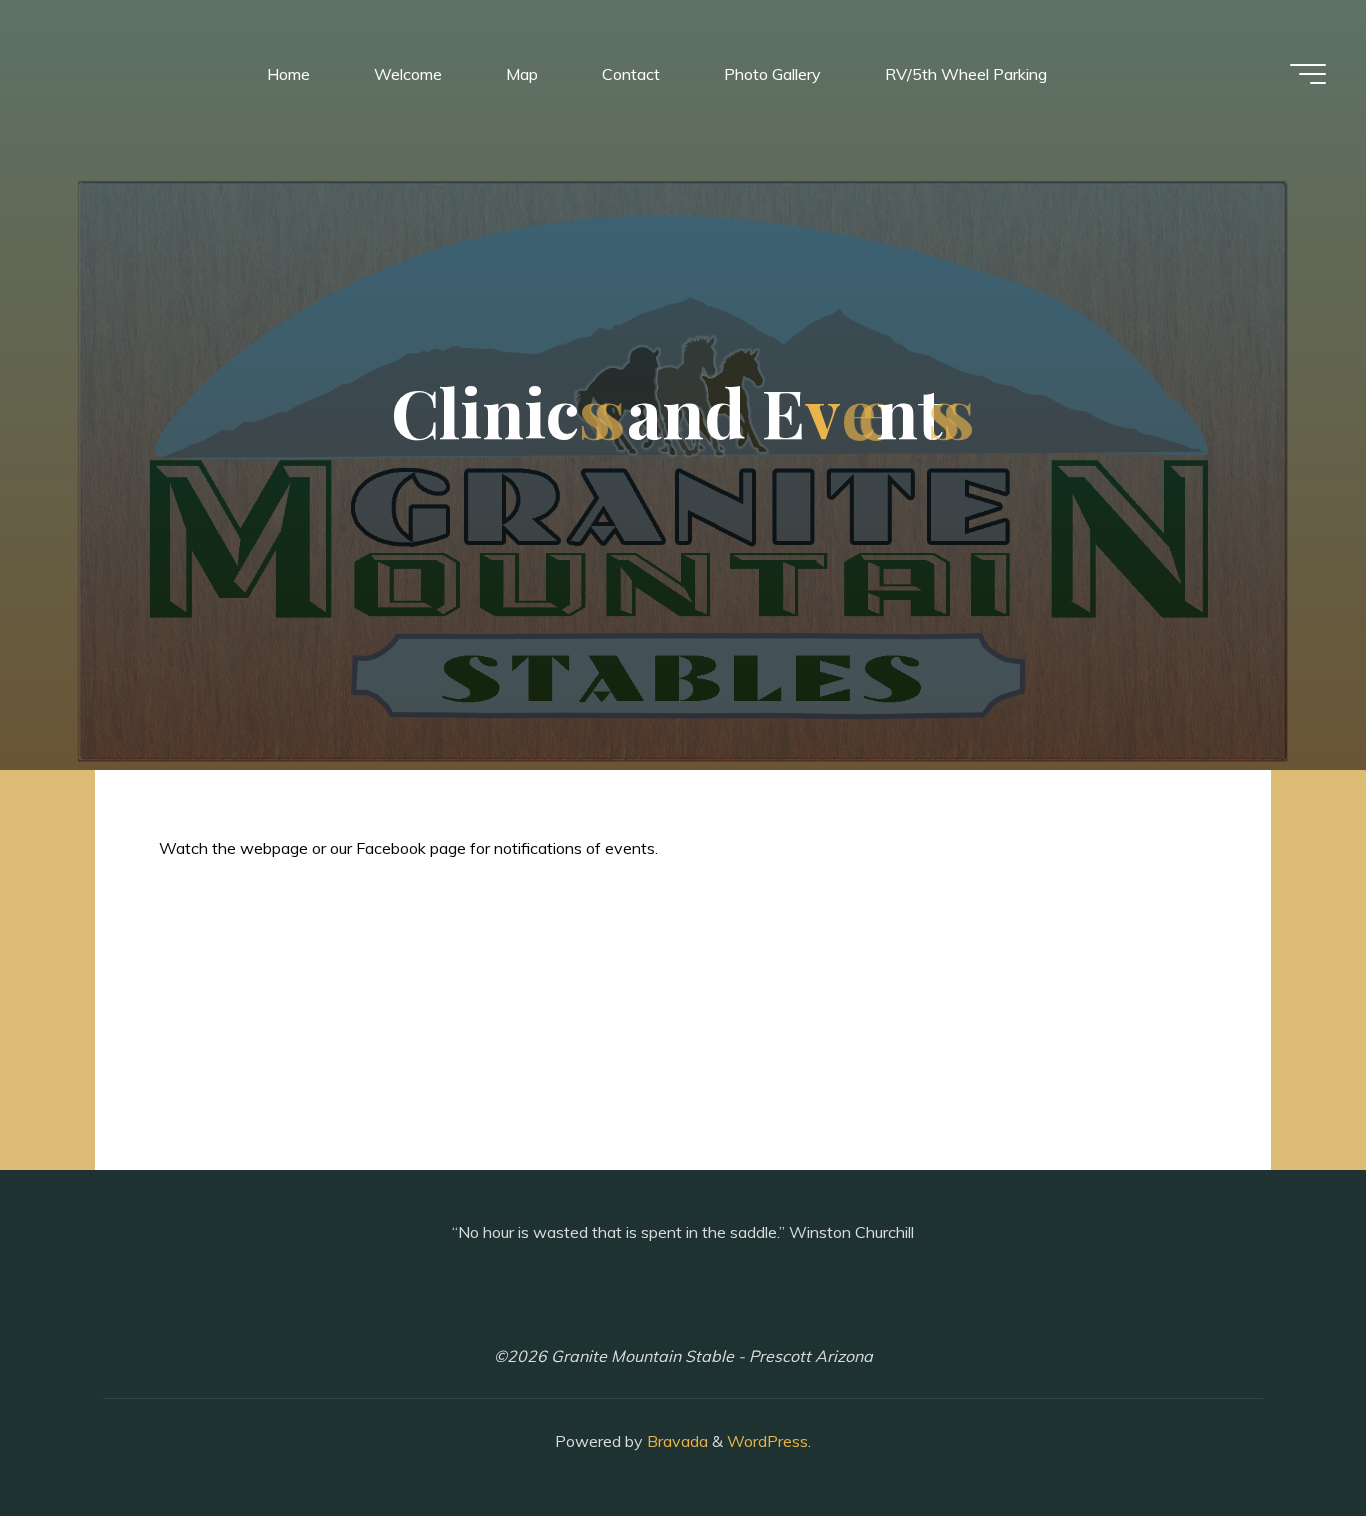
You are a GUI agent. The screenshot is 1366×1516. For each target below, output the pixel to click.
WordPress (767, 1441)
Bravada (675, 1441)
